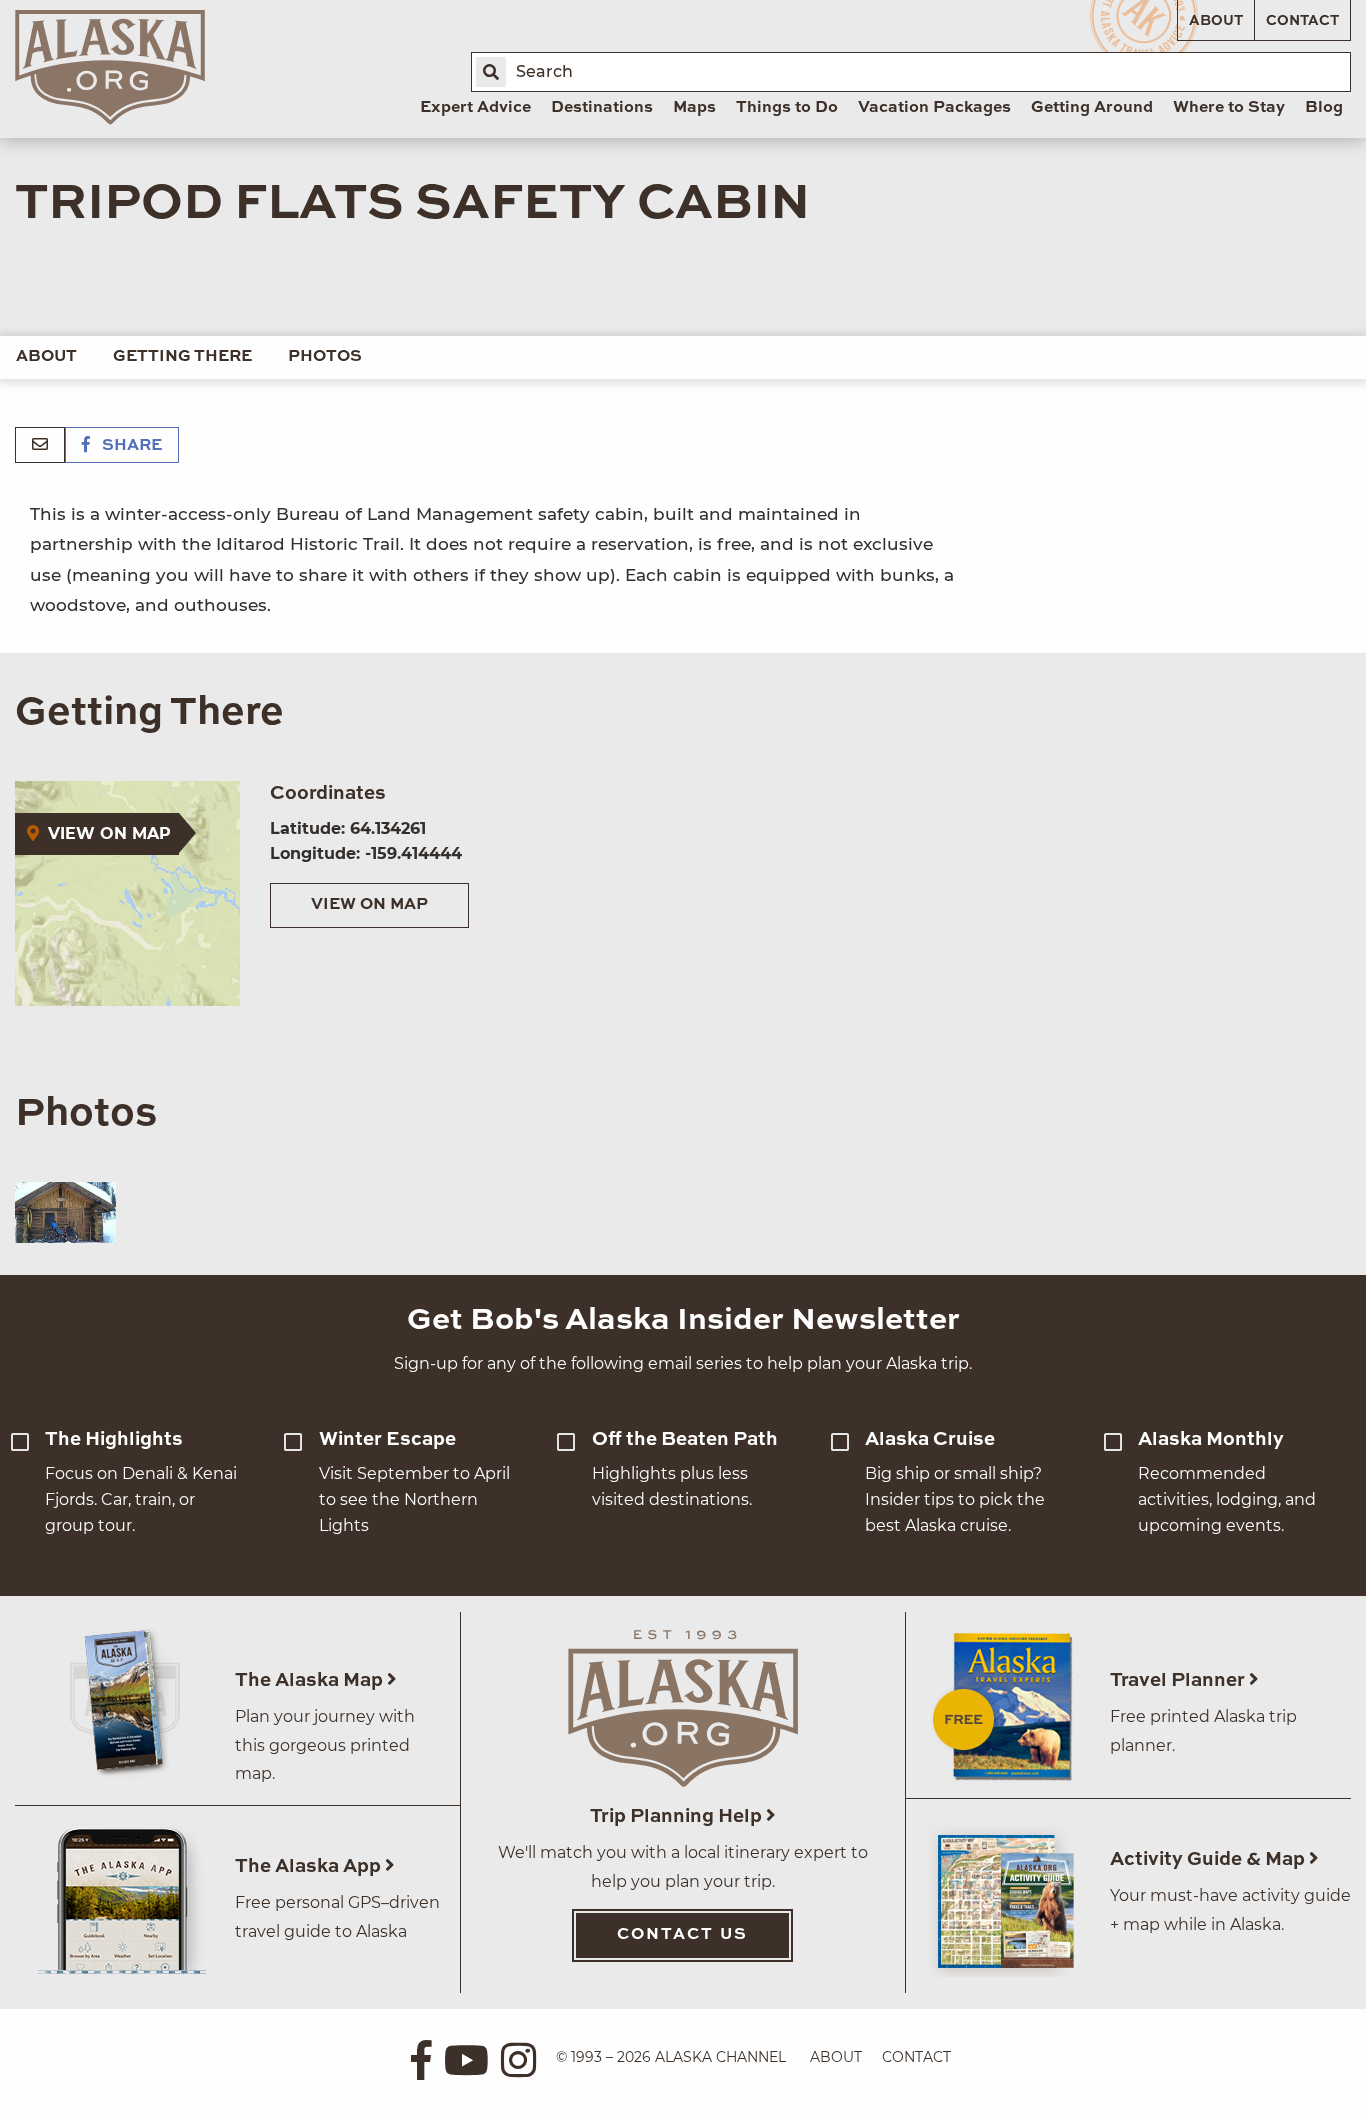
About (1216, 21)
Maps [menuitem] (694, 108)
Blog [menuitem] (1324, 108)
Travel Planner (1179, 1680)
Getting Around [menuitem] (1092, 108)
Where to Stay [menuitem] (1229, 108)
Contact (1302, 21)
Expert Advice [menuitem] (475, 108)
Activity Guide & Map (1209, 1859)
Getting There (182, 357)
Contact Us (682, 1935)
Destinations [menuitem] (602, 108)
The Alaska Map (311, 1680)
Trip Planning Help (678, 1816)
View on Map (369, 905)
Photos (325, 357)
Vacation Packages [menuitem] (934, 108)
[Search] (491, 72)
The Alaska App (310, 1866)
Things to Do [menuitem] (787, 108)
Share (130, 446)
